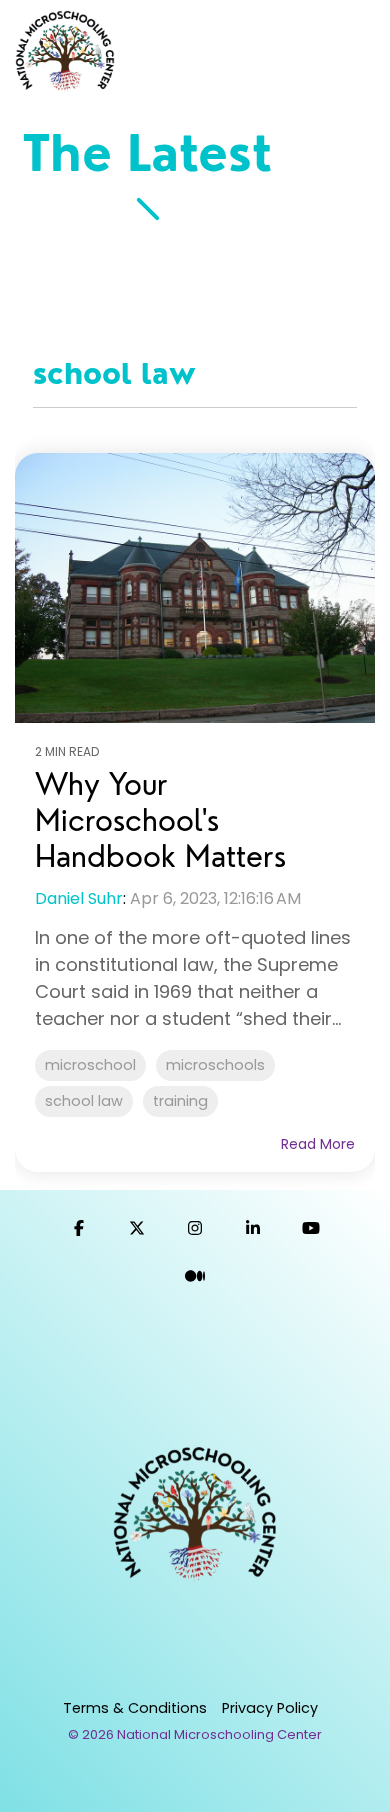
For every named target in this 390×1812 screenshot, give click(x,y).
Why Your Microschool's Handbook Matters (160, 820)
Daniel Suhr (79, 898)
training (180, 1101)
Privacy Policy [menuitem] (270, 1708)
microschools (215, 1065)
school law (84, 1101)
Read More (318, 1144)
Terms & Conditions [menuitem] (135, 1708)
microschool (90, 1065)
